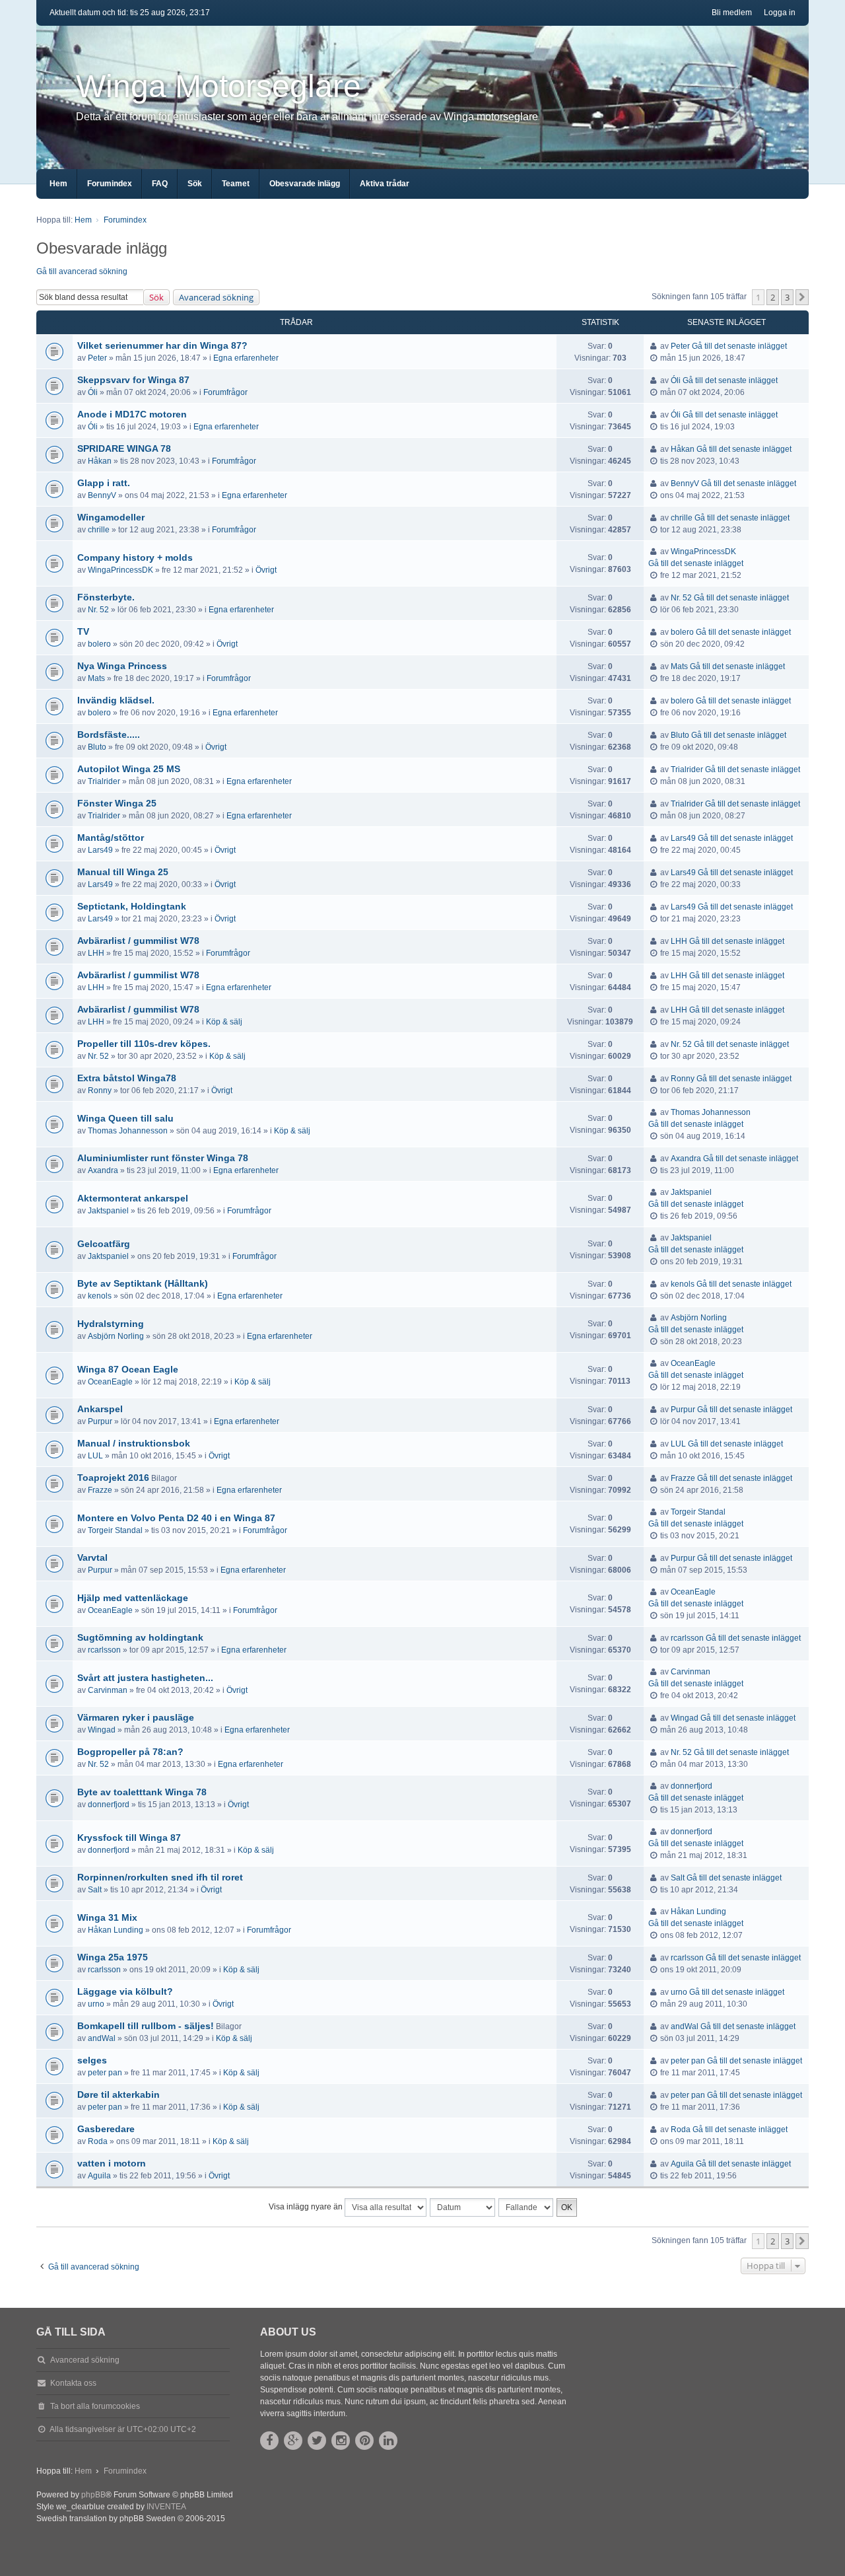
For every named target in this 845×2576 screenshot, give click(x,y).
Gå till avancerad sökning (82, 271)
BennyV (102, 495)
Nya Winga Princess (122, 666)
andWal (102, 2038)
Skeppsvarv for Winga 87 (133, 380)
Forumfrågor (225, 392)
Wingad (102, 1730)
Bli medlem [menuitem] (732, 13)
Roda (98, 2141)
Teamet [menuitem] (236, 184)
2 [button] (773, 297)
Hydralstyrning (111, 1324)
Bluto (97, 747)
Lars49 (100, 850)
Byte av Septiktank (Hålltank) (143, 1283)
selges (92, 2060)
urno (96, 2004)
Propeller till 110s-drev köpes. (144, 1044)
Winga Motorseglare (219, 86)
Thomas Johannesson (128, 1131)
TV (83, 631)
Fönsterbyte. (106, 597)
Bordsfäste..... (109, 734)
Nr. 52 (98, 610)
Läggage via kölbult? (125, 1991)
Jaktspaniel (108, 1211)
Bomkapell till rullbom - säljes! (146, 2026)
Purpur (100, 1421)
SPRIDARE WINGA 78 (124, 448)
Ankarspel (100, 1409)
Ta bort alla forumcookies (95, 2406)
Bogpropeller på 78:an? (130, 1752)
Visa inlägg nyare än (307, 2207)
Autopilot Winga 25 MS (129, 769)
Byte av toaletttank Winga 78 (142, 1792)
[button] (802, 297)
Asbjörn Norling (116, 1336)
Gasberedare (106, 2129)
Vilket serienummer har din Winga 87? (162, 345)
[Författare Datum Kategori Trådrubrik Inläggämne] (463, 2207)
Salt (95, 1890)
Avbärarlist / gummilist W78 (138, 941)
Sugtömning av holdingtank (140, 1637)
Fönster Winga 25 (117, 803)
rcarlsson (104, 1650)
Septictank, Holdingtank (132, 906)
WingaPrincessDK (120, 570)
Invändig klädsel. (116, 700)
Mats (96, 678)
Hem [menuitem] (58, 184)
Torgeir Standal (115, 1530)
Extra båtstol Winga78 (127, 1078)
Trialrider (104, 781)
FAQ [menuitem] (160, 184)
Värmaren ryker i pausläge (136, 1717)
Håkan (100, 461)
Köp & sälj (224, 1022)
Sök (156, 297)
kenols (100, 1296)
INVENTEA (166, 2507)
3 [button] (787, 297)
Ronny (100, 1091)
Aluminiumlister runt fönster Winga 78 (163, 1158)
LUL (95, 1456)
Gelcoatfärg (104, 1244)
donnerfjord (109, 1805)
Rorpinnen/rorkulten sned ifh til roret (160, 1877)
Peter (97, 358)
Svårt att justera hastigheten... (145, 1678)
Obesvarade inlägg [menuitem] (305, 184)
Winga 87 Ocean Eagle (128, 1369)
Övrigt (266, 570)
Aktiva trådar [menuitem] (385, 184)
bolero (99, 644)
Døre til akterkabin (118, 2094)
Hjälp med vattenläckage (133, 1598)
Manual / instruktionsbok (134, 1443)
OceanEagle (110, 1382)
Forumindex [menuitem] (110, 184)
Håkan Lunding (116, 1930)
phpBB (93, 2495)
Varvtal (92, 1557)
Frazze (100, 1490)
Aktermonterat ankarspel (133, 1198)
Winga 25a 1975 (113, 1957)
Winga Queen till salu (125, 1118)
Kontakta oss (73, 2383)
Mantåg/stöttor (111, 838)
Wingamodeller (111, 517)
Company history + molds (135, 557)
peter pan (105, 2073)
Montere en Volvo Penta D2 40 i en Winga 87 (176, 1518)
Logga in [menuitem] (780, 13)
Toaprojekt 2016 (113, 1478)
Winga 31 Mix (107, 1917)
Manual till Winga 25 (123, 872)
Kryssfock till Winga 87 (129, 1838)
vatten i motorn (112, 2163)
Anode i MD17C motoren (132, 414)
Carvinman (108, 1690)
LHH (96, 953)
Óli (93, 392)
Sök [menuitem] (195, 184)
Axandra (103, 1170)
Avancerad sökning (216, 297)
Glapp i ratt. (104, 483)
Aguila (99, 2176)
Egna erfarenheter (246, 358)
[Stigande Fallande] (526, 2207)
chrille (99, 530)
